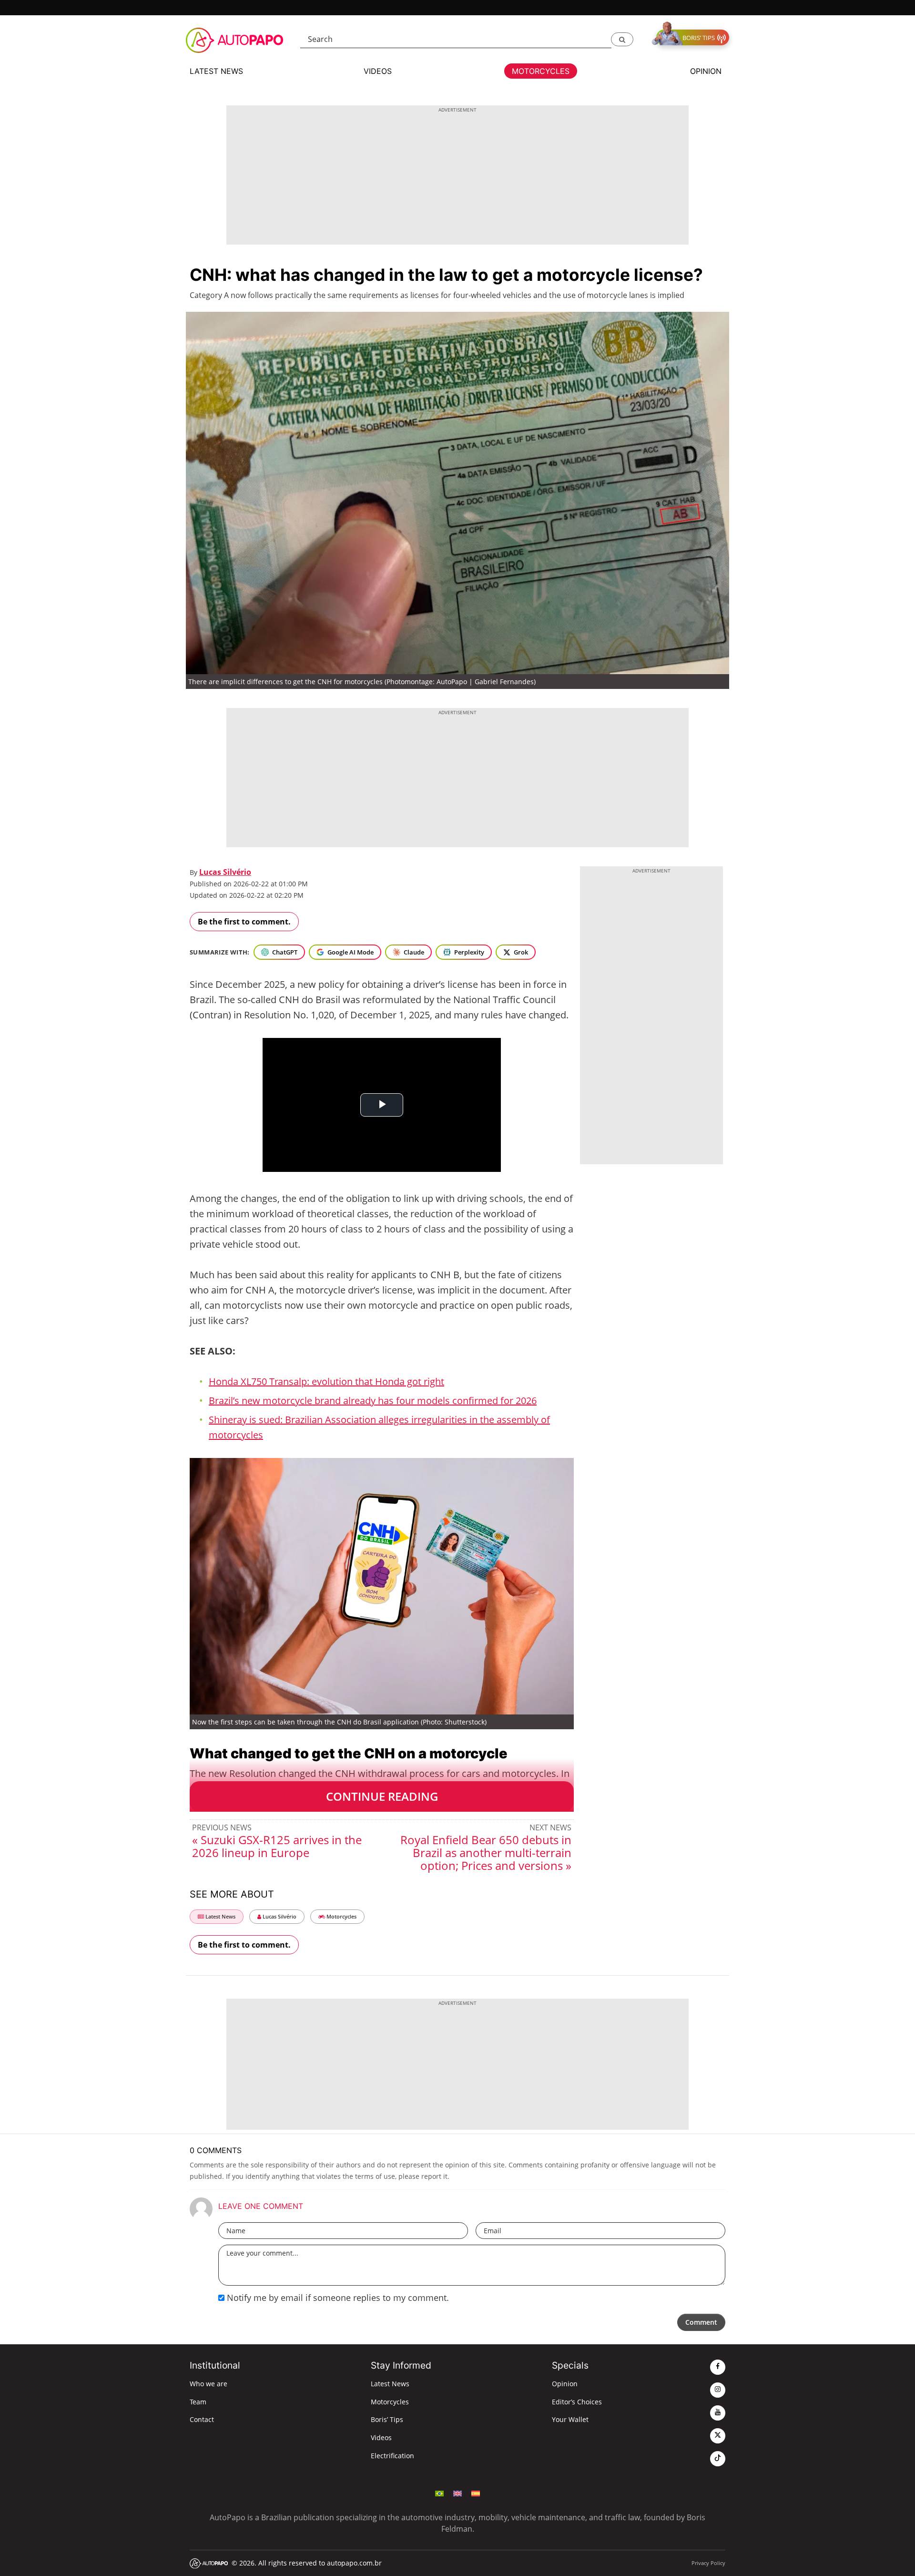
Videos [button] (378, 71)
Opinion (565, 2384)
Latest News (220, 1916)
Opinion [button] (706, 71)
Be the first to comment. (244, 922)
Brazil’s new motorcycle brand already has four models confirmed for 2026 (373, 1401)
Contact (202, 2419)
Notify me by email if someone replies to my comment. (337, 2298)
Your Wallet (570, 2419)
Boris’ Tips (387, 2419)
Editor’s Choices (577, 2402)
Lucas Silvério (225, 872)
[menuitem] (439, 2493)
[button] (622, 39)
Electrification (392, 2456)
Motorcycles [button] (541, 71)
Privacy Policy (708, 2563)
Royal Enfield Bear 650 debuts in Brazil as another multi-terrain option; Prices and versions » (486, 1852)
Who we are (208, 2384)
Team (198, 2402)
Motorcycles (341, 1916)
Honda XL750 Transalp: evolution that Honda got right (326, 1381)
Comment (701, 2322)
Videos (381, 2437)
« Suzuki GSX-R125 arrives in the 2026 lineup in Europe (277, 1846)
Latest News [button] (216, 71)
